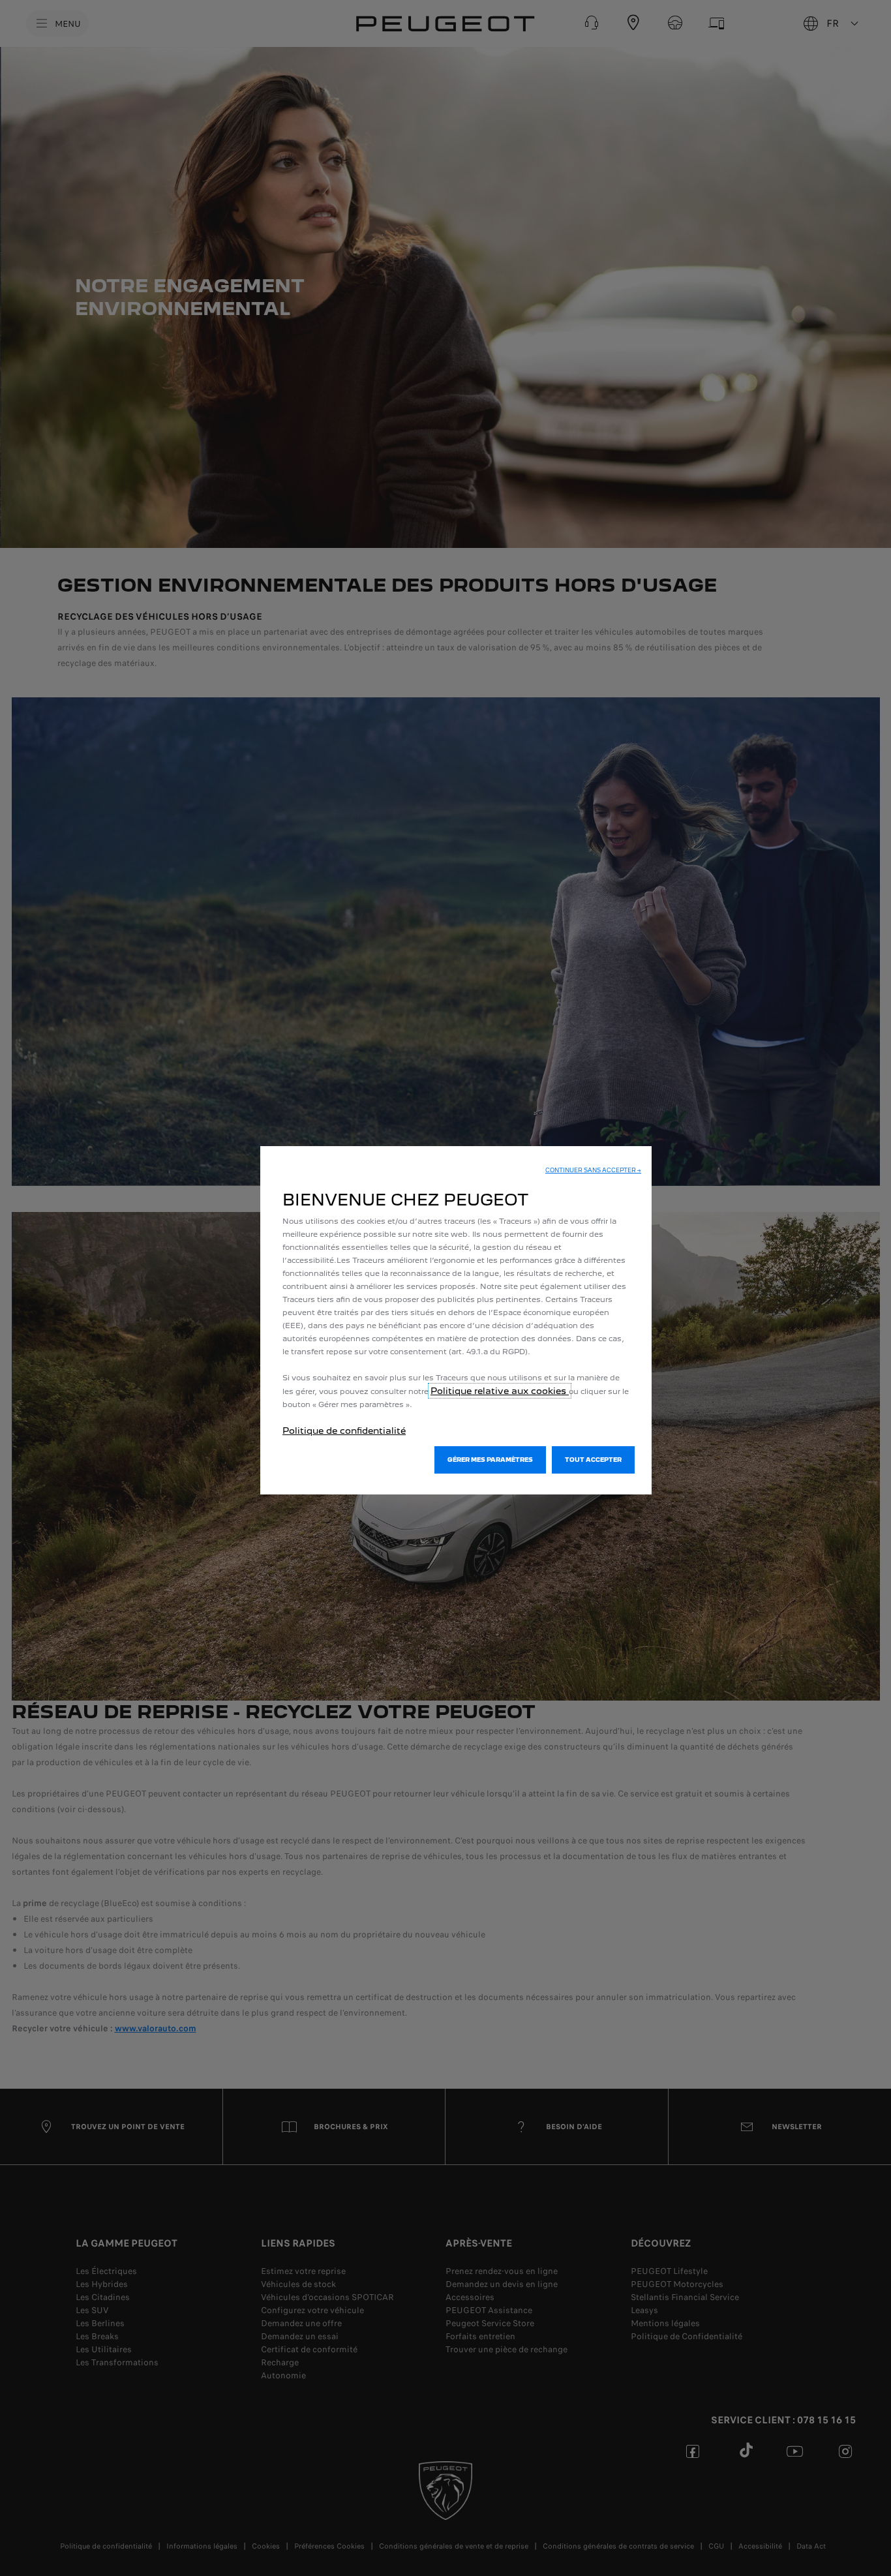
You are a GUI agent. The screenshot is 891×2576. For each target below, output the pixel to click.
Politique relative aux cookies (500, 1391)
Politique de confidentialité (344, 1431)
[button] (593, 1170)
